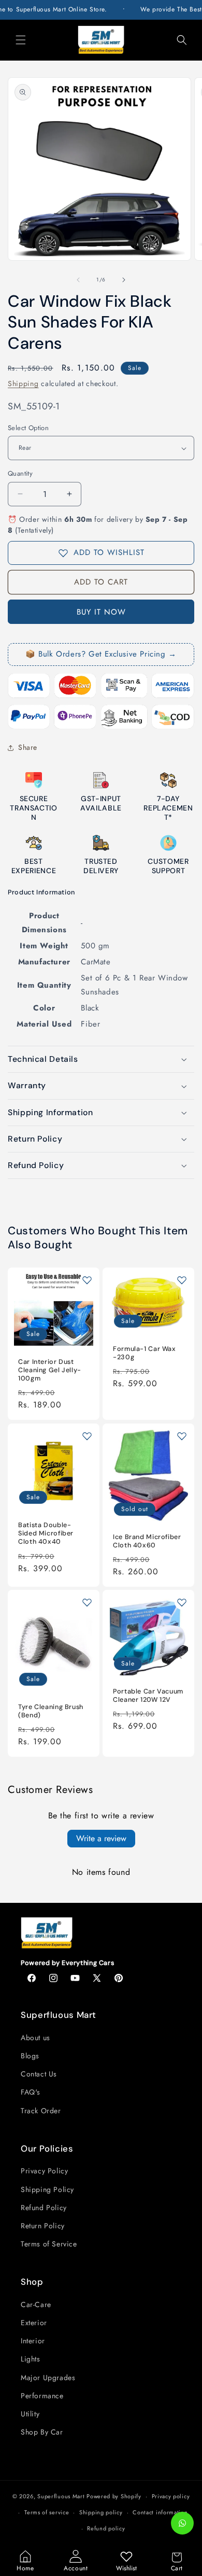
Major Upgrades (48, 2378)
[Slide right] (124, 280)
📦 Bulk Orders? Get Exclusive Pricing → (101, 654)
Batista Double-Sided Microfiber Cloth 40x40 (46, 1533)
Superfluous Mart (61, 2496)
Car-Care (36, 2304)
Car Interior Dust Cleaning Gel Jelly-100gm (50, 1370)
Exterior (34, 2323)
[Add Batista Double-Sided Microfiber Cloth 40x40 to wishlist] (87, 1436)
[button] (21, 40)
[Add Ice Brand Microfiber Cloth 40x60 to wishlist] (182, 1436)
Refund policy (106, 2528)
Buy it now (101, 612)
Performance (42, 2396)
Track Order (41, 2111)
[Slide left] (78, 280)
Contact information (160, 2512)
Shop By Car (42, 2432)
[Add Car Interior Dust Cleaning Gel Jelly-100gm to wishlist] (87, 1280)
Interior (33, 2341)
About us (35, 2038)
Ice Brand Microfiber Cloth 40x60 (147, 1541)
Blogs (30, 2056)
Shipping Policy (47, 2189)
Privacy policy (171, 2496)
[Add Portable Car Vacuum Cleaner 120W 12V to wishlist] (182, 1602)
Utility (30, 2414)
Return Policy (43, 2226)
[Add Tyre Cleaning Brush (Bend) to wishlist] (87, 1602)
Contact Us (39, 2074)
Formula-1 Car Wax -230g (145, 1353)
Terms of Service (49, 2244)
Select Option (28, 428)
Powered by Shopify (114, 2496)
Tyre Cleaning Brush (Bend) (51, 1711)
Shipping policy (101, 2512)
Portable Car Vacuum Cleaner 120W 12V (148, 1696)
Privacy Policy (44, 2171)
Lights (31, 2359)
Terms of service (47, 2512)
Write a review (101, 1838)
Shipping (23, 383)
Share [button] (28, 747)
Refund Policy (44, 2208)
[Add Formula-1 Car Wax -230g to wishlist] (182, 1280)
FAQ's (31, 2092)
